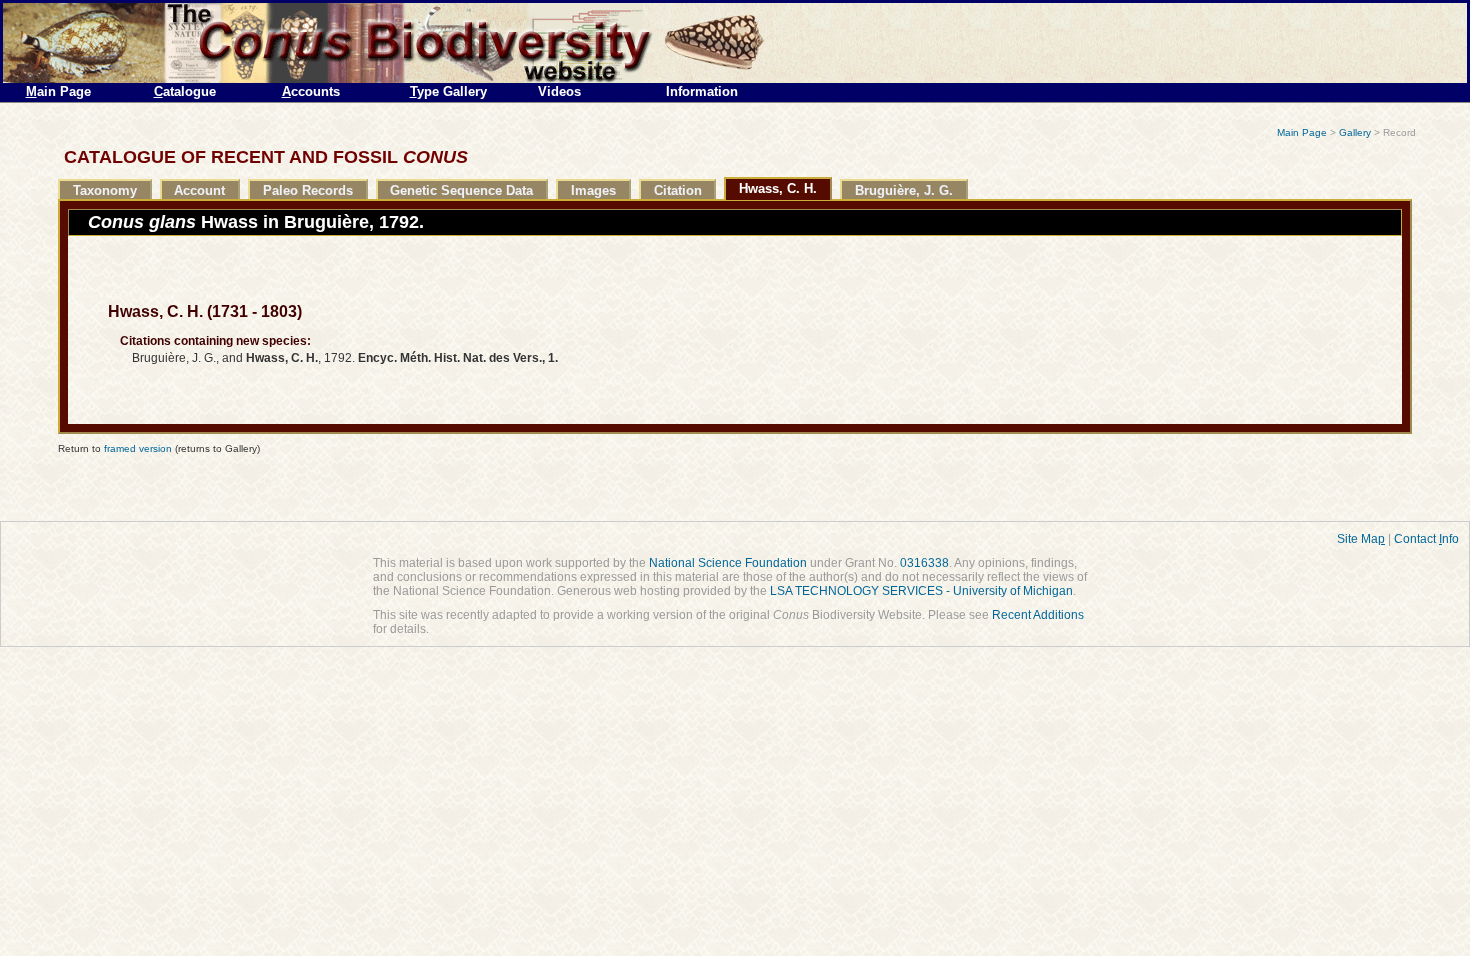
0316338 (924, 563)
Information (702, 91)
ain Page (58, 91)
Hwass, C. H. (778, 188)
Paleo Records (308, 190)
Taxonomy (105, 190)
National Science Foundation (728, 563)
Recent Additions (1038, 615)
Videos (559, 91)
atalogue (185, 91)
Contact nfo (1426, 539)
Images (593, 190)
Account (199, 190)
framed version (138, 448)
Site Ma (1361, 539)
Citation (678, 190)
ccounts (311, 91)
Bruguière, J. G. (904, 190)
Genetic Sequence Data (461, 190)
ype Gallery (448, 91)
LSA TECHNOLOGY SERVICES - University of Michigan (921, 591)
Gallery (1355, 132)
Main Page (1302, 132)
